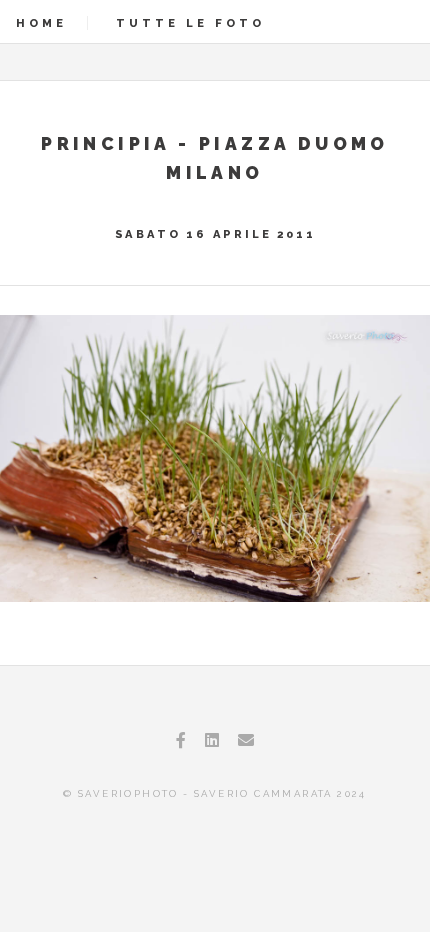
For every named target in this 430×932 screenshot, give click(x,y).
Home (41, 23)
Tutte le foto (190, 23)
